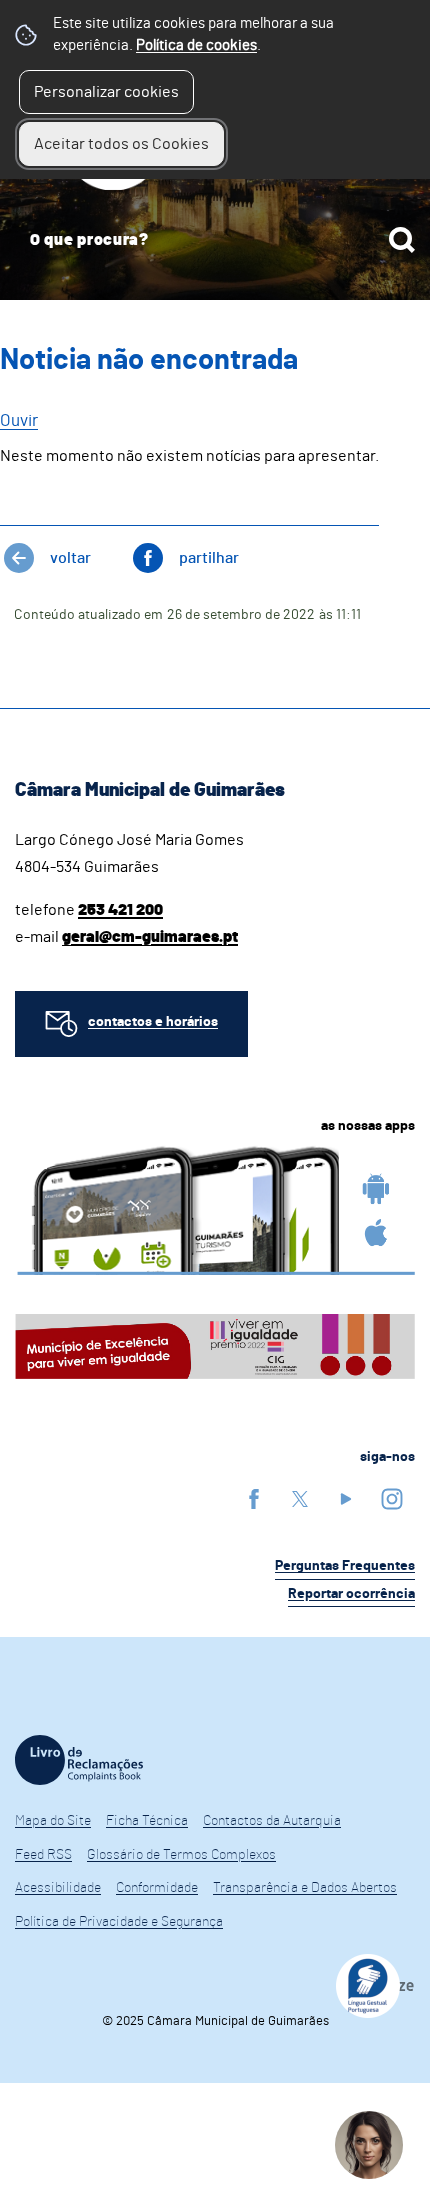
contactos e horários (153, 1022)
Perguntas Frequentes (345, 1566)
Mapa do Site (53, 1821)
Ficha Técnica (147, 1821)
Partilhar (209, 558)
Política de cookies (196, 45)
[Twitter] (300, 1498)
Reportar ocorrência (351, 1594)
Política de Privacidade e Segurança (119, 1922)
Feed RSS (43, 1855)
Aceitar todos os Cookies (121, 144)
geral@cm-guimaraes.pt (150, 937)
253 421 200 (120, 910)
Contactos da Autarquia (272, 1821)
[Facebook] (254, 1498)
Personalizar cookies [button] (106, 92)
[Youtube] (346, 1498)
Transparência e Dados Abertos (305, 1888)
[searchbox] (215, 240)
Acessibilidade (58, 1888)
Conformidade (157, 1888)
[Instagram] (392, 1498)
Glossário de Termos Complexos (181, 1855)
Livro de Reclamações (79, 1760)
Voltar (70, 558)
